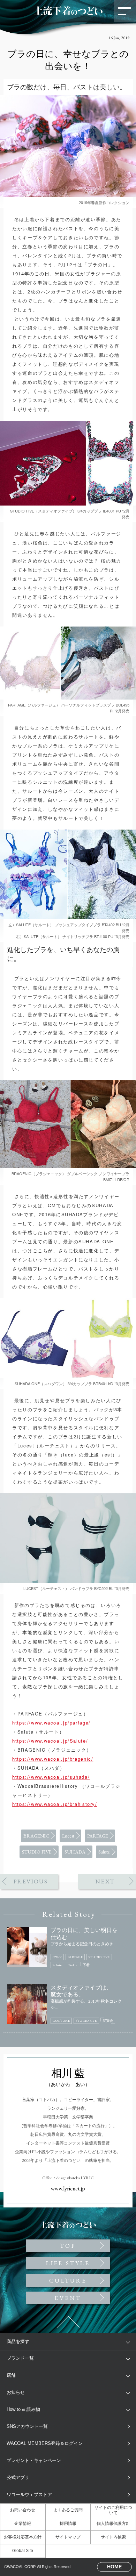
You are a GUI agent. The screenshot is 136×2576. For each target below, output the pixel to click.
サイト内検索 (113, 2537)
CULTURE (68, 2280)
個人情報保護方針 (113, 2523)
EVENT (68, 2298)
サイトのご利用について (113, 2510)
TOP (68, 396)
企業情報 (23, 2523)
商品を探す (18, 2341)
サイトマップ (68, 2537)
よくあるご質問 (68, 2510)
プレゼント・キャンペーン (34, 2460)
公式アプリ (18, 2477)
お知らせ (16, 2392)
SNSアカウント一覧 (27, 2426)
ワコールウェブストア (29, 2494)
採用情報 (68, 2523)
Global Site (23, 2551)
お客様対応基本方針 (23, 2537)
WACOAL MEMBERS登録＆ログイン (45, 2443)
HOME (114, 2567)
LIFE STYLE (68, 2263)
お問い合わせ (23, 2510)
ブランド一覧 (20, 2358)
